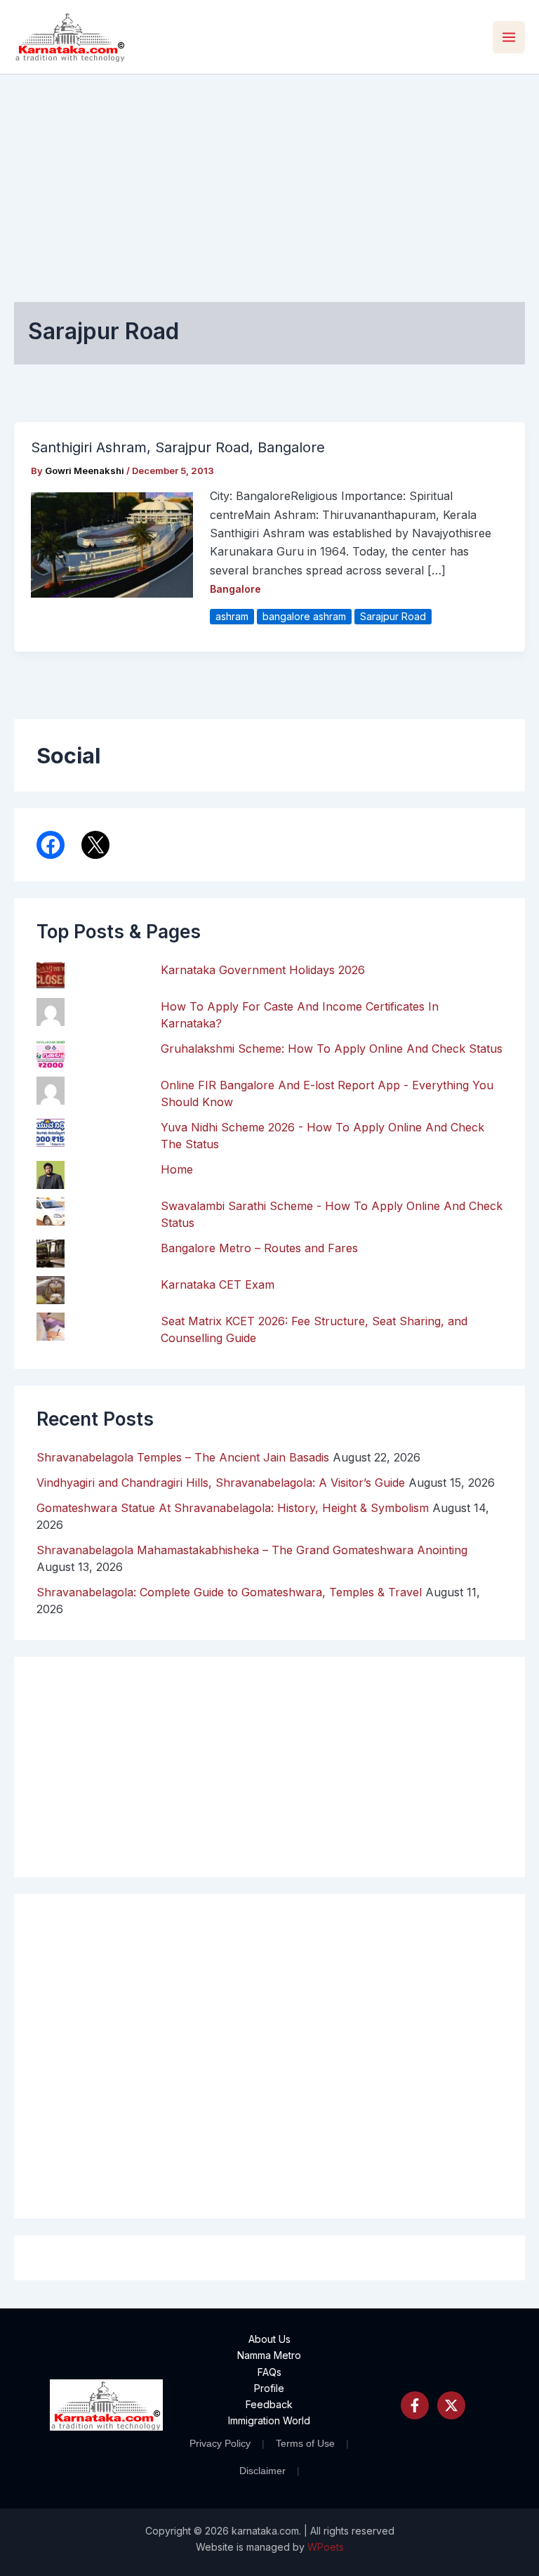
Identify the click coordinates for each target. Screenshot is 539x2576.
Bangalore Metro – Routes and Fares (259, 1248)
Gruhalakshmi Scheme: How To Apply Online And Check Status (332, 1049)
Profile (269, 2388)
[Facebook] (415, 2405)
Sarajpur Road (393, 616)
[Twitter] (451, 2405)
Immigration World (269, 2420)
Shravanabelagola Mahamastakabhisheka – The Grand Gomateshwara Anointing (252, 1550)
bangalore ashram (304, 616)
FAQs (269, 2372)
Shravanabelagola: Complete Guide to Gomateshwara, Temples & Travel (229, 1592)
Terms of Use (305, 2443)
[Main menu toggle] (509, 37)
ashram (232, 616)
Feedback (269, 2404)
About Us (269, 2339)
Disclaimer (262, 2471)
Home (177, 1169)
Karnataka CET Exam (218, 1284)
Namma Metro (269, 2355)
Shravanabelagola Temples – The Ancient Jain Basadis (183, 1457)
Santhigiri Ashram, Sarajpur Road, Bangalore (178, 447)
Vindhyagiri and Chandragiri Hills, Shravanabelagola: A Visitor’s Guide (221, 1483)
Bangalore (235, 589)
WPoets (326, 2547)
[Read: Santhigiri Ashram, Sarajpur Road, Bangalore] (112, 544)
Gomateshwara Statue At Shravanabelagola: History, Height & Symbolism (233, 1508)
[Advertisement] (269, 180)
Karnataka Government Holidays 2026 (263, 970)
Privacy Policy (220, 2443)
